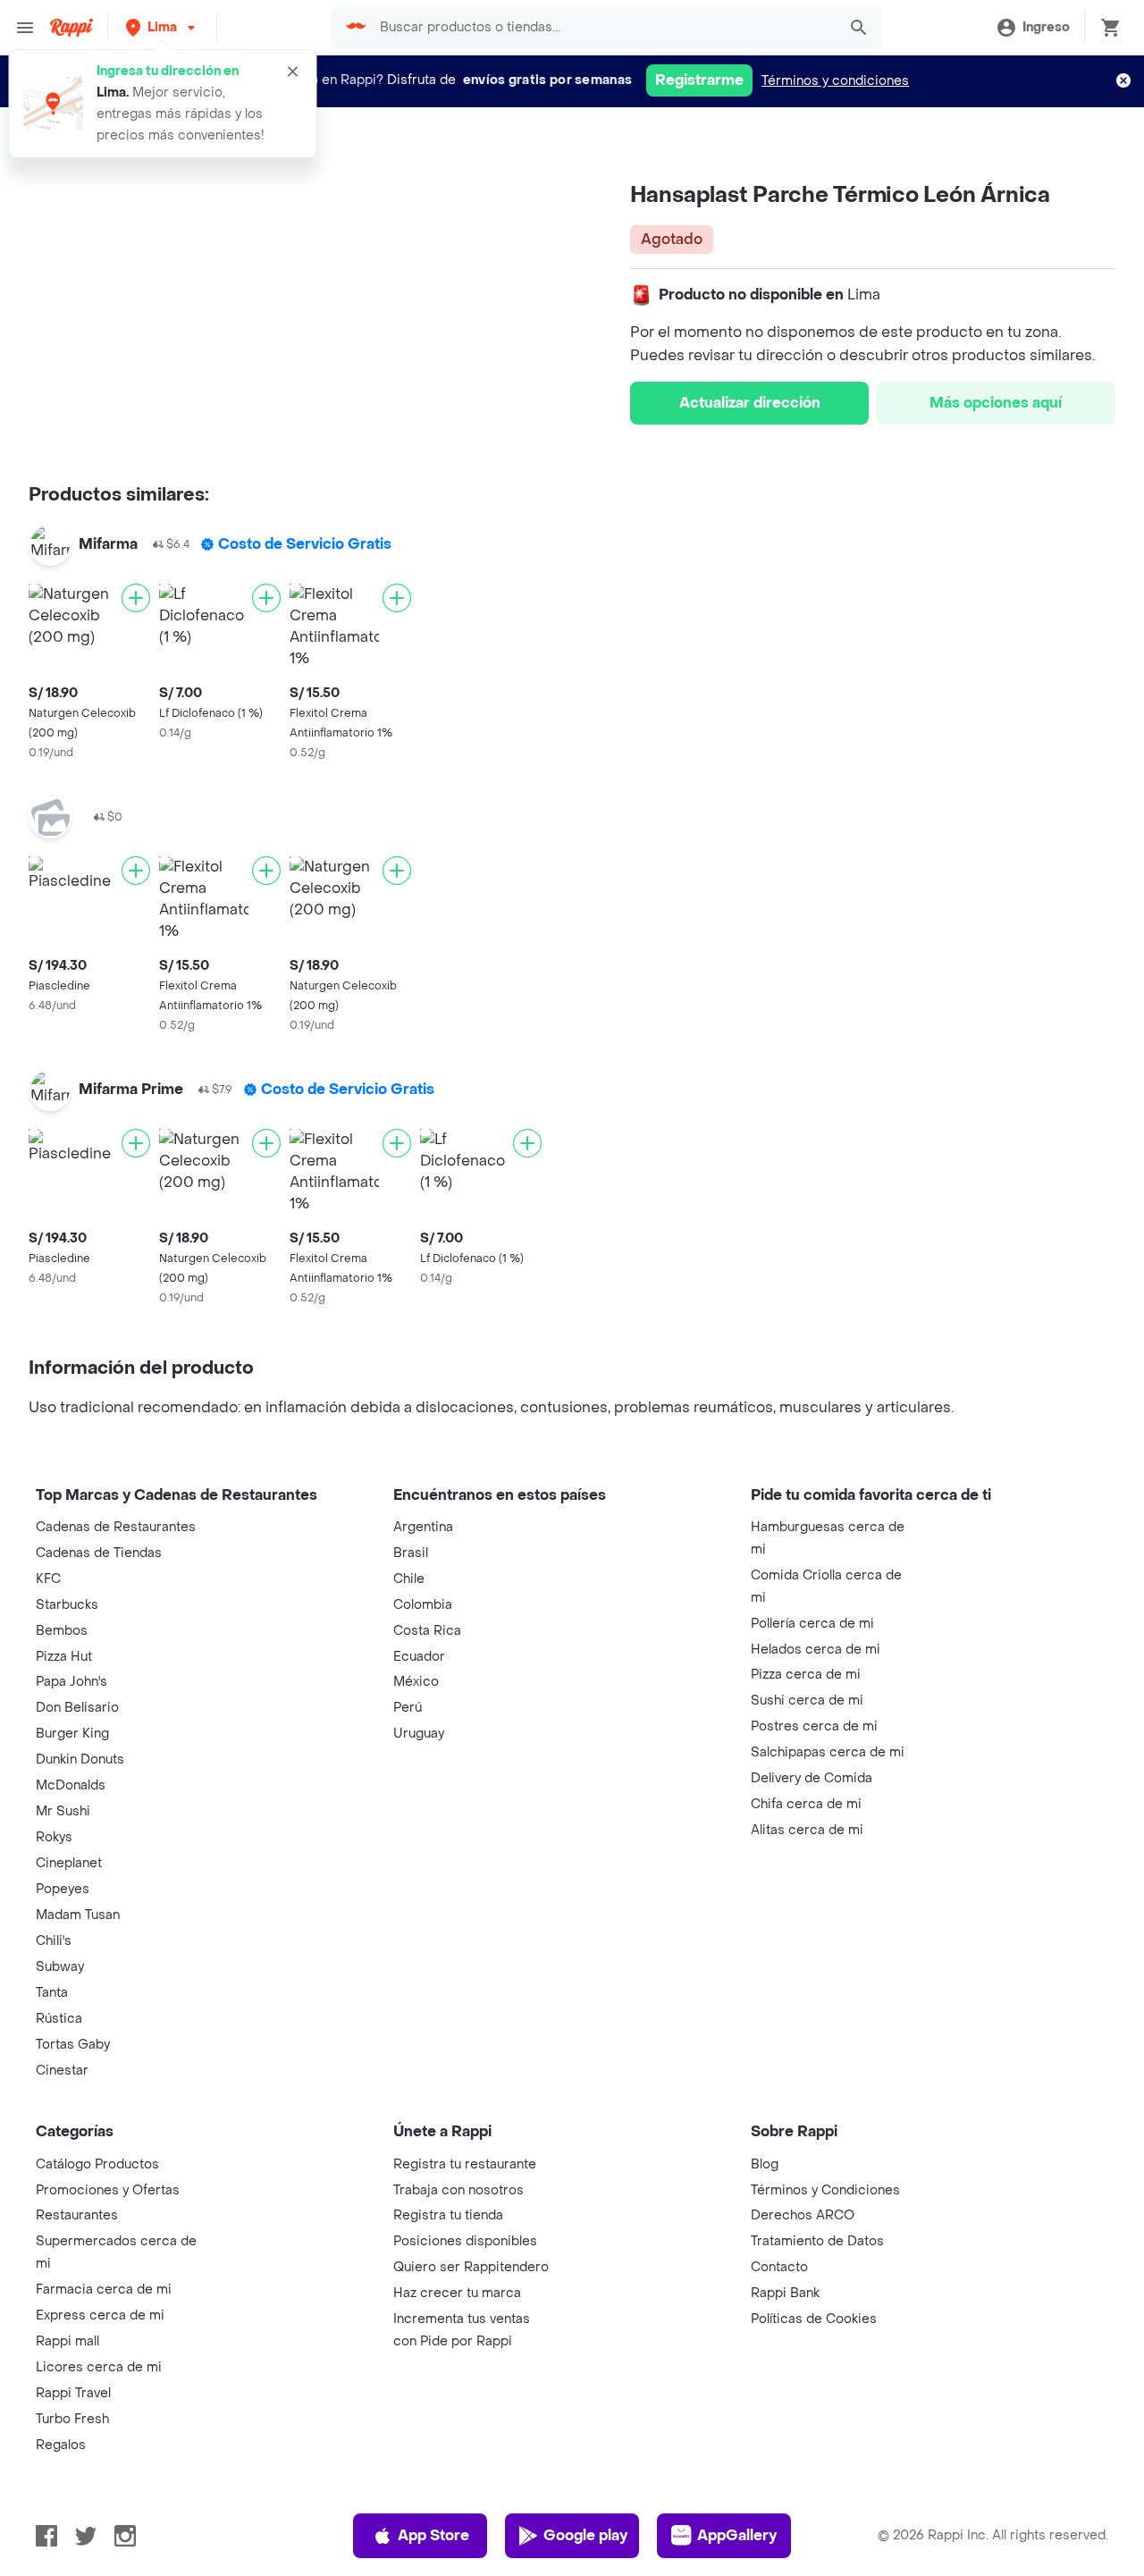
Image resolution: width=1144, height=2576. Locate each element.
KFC (48, 1579)
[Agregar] (136, 598)
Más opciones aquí (996, 403)
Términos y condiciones (835, 81)
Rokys (54, 1837)
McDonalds (71, 1785)
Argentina (423, 1527)
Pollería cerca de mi (812, 1624)
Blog (765, 2164)
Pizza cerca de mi (806, 1675)
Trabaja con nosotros (458, 2190)
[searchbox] (603, 28)
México (416, 1682)
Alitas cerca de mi (807, 1830)
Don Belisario (77, 1708)
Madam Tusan (78, 1915)
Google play (585, 2535)
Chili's (54, 1941)
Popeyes (63, 1889)
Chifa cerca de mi (806, 1804)
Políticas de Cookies (814, 2319)
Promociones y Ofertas (108, 2190)
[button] (162, 27)
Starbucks (67, 1605)
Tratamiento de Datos (817, 2241)
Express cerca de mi (100, 2315)
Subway (60, 1967)
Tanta (52, 1993)
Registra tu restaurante (465, 2164)
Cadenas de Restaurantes (116, 1527)
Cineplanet (69, 1863)
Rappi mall (67, 2341)
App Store (433, 2535)
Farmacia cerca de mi (104, 2290)
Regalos (61, 2445)
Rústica (59, 2019)
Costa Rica (427, 1631)
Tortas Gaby (73, 2045)
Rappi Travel (73, 2393)
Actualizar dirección (750, 403)
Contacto (779, 2267)
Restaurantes (77, 2215)
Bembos (62, 1631)
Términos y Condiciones (825, 2190)
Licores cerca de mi (99, 2367)
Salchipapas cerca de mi (828, 1752)
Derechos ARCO (803, 2215)
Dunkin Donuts (80, 1759)
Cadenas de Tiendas (99, 1553)
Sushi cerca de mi (807, 1700)
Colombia (423, 1605)
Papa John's (71, 1682)
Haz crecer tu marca (457, 2293)
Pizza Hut (64, 1657)
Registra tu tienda (448, 2215)
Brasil (411, 1553)
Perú (408, 1708)
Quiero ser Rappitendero (471, 2267)
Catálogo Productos (97, 2164)
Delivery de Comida (812, 1778)
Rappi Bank (785, 2293)
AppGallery (737, 2535)
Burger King (72, 1734)
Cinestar (62, 2071)
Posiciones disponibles (465, 2241)
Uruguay (419, 1734)
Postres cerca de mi (814, 1726)
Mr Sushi (63, 1811)
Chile (409, 1579)
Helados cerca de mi (816, 1650)
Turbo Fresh (72, 2419)
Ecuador (419, 1657)
